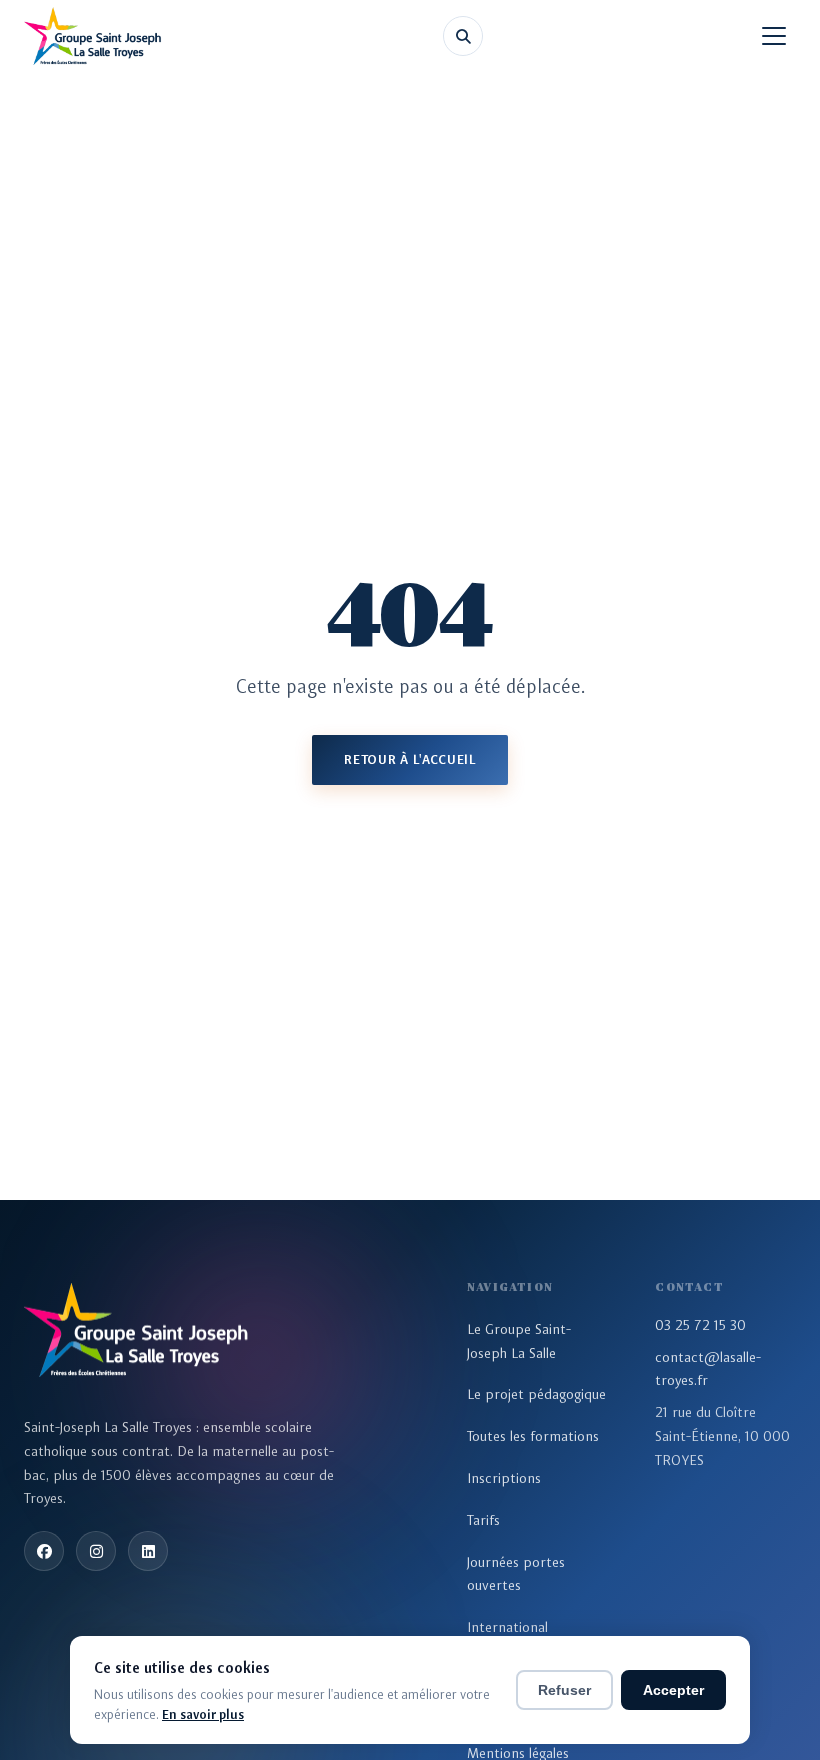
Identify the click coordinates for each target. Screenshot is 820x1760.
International (507, 1627)
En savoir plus (203, 1714)
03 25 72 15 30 (700, 1325)
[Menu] (774, 36)
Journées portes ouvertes (516, 1574)
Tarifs (483, 1520)
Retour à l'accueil (410, 759)
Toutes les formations (533, 1436)
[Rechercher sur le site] (463, 36)
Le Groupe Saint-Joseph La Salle (519, 1341)
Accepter (673, 1690)
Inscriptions (504, 1478)
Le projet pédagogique (536, 1394)
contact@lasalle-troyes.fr (708, 1369)
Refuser (564, 1690)
